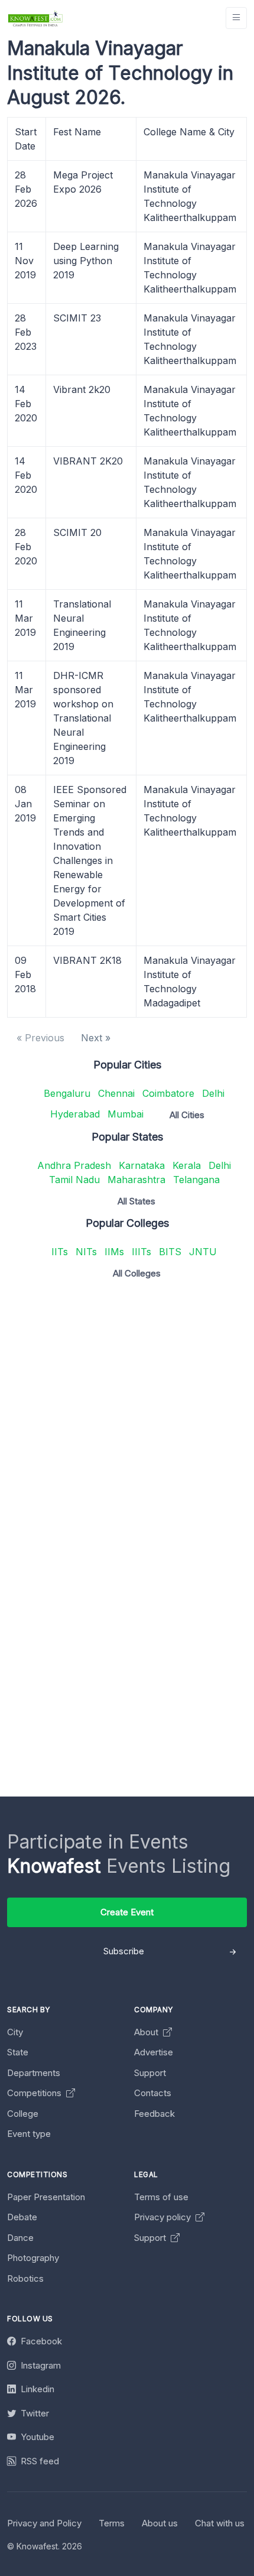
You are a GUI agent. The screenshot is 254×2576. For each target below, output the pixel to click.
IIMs (114, 1252)
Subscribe (124, 1951)
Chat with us (220, 2523)
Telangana (196, 1180)
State (18, 2052)
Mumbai (126, 1114)
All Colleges (137, 1273)
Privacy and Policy (44, 2523)
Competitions (35, 2093)
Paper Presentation (46, 2197)
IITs (60, 1252)
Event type (29, 2134)
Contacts (153, 2093)
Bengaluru (67, 1093)
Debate (22, 2217)
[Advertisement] (127, 1415)
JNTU (203, 1252)
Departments (34, 2073)
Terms (112, 2523)
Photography (33, 2258)
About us (160, 2523)
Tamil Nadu (74, 1180)
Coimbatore (168, 1093)
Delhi (213, 1093)
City (15, 2032)
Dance (20, 2238)
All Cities (187, 1115)
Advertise (154, 2052)
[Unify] (35, 18)
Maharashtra (136, 1180)
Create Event (127, 1912)
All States (136, 1201)
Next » (96, 1038)
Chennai (116, 1093)
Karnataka (142, 1165)
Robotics (25, 2278)
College (23, 2114)
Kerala (187, 1165)
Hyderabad (75, 1114)
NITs (86, 1252)
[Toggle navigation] (236, 18)
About (147, 2032)
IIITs (141, 1252)
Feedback (154, 2114)
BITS (170, 1252)
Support (150, 2073)
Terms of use (161, 2197)
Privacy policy (164, 2217)
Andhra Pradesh (74, 1165)
